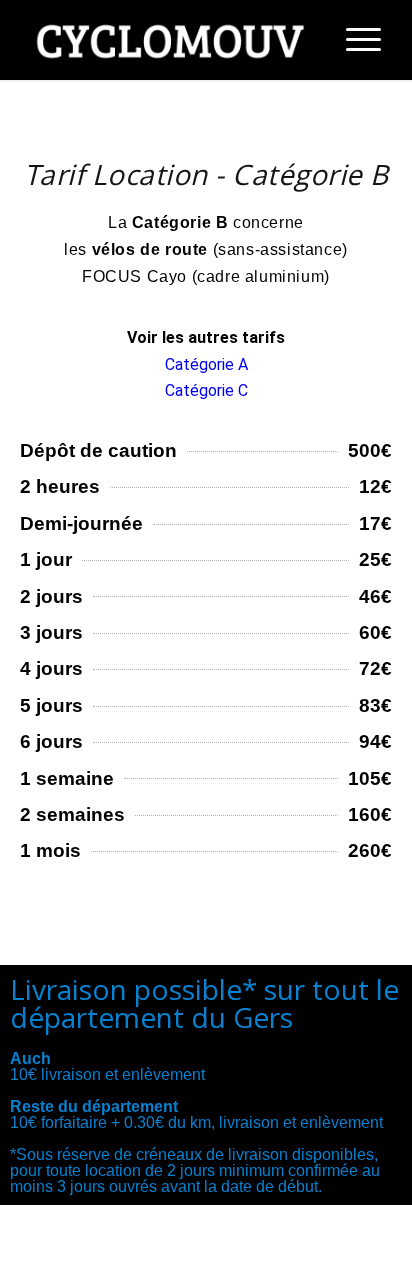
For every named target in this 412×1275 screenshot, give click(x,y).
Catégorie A (206, 364)
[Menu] (353, 40)
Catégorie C (206, 390)
